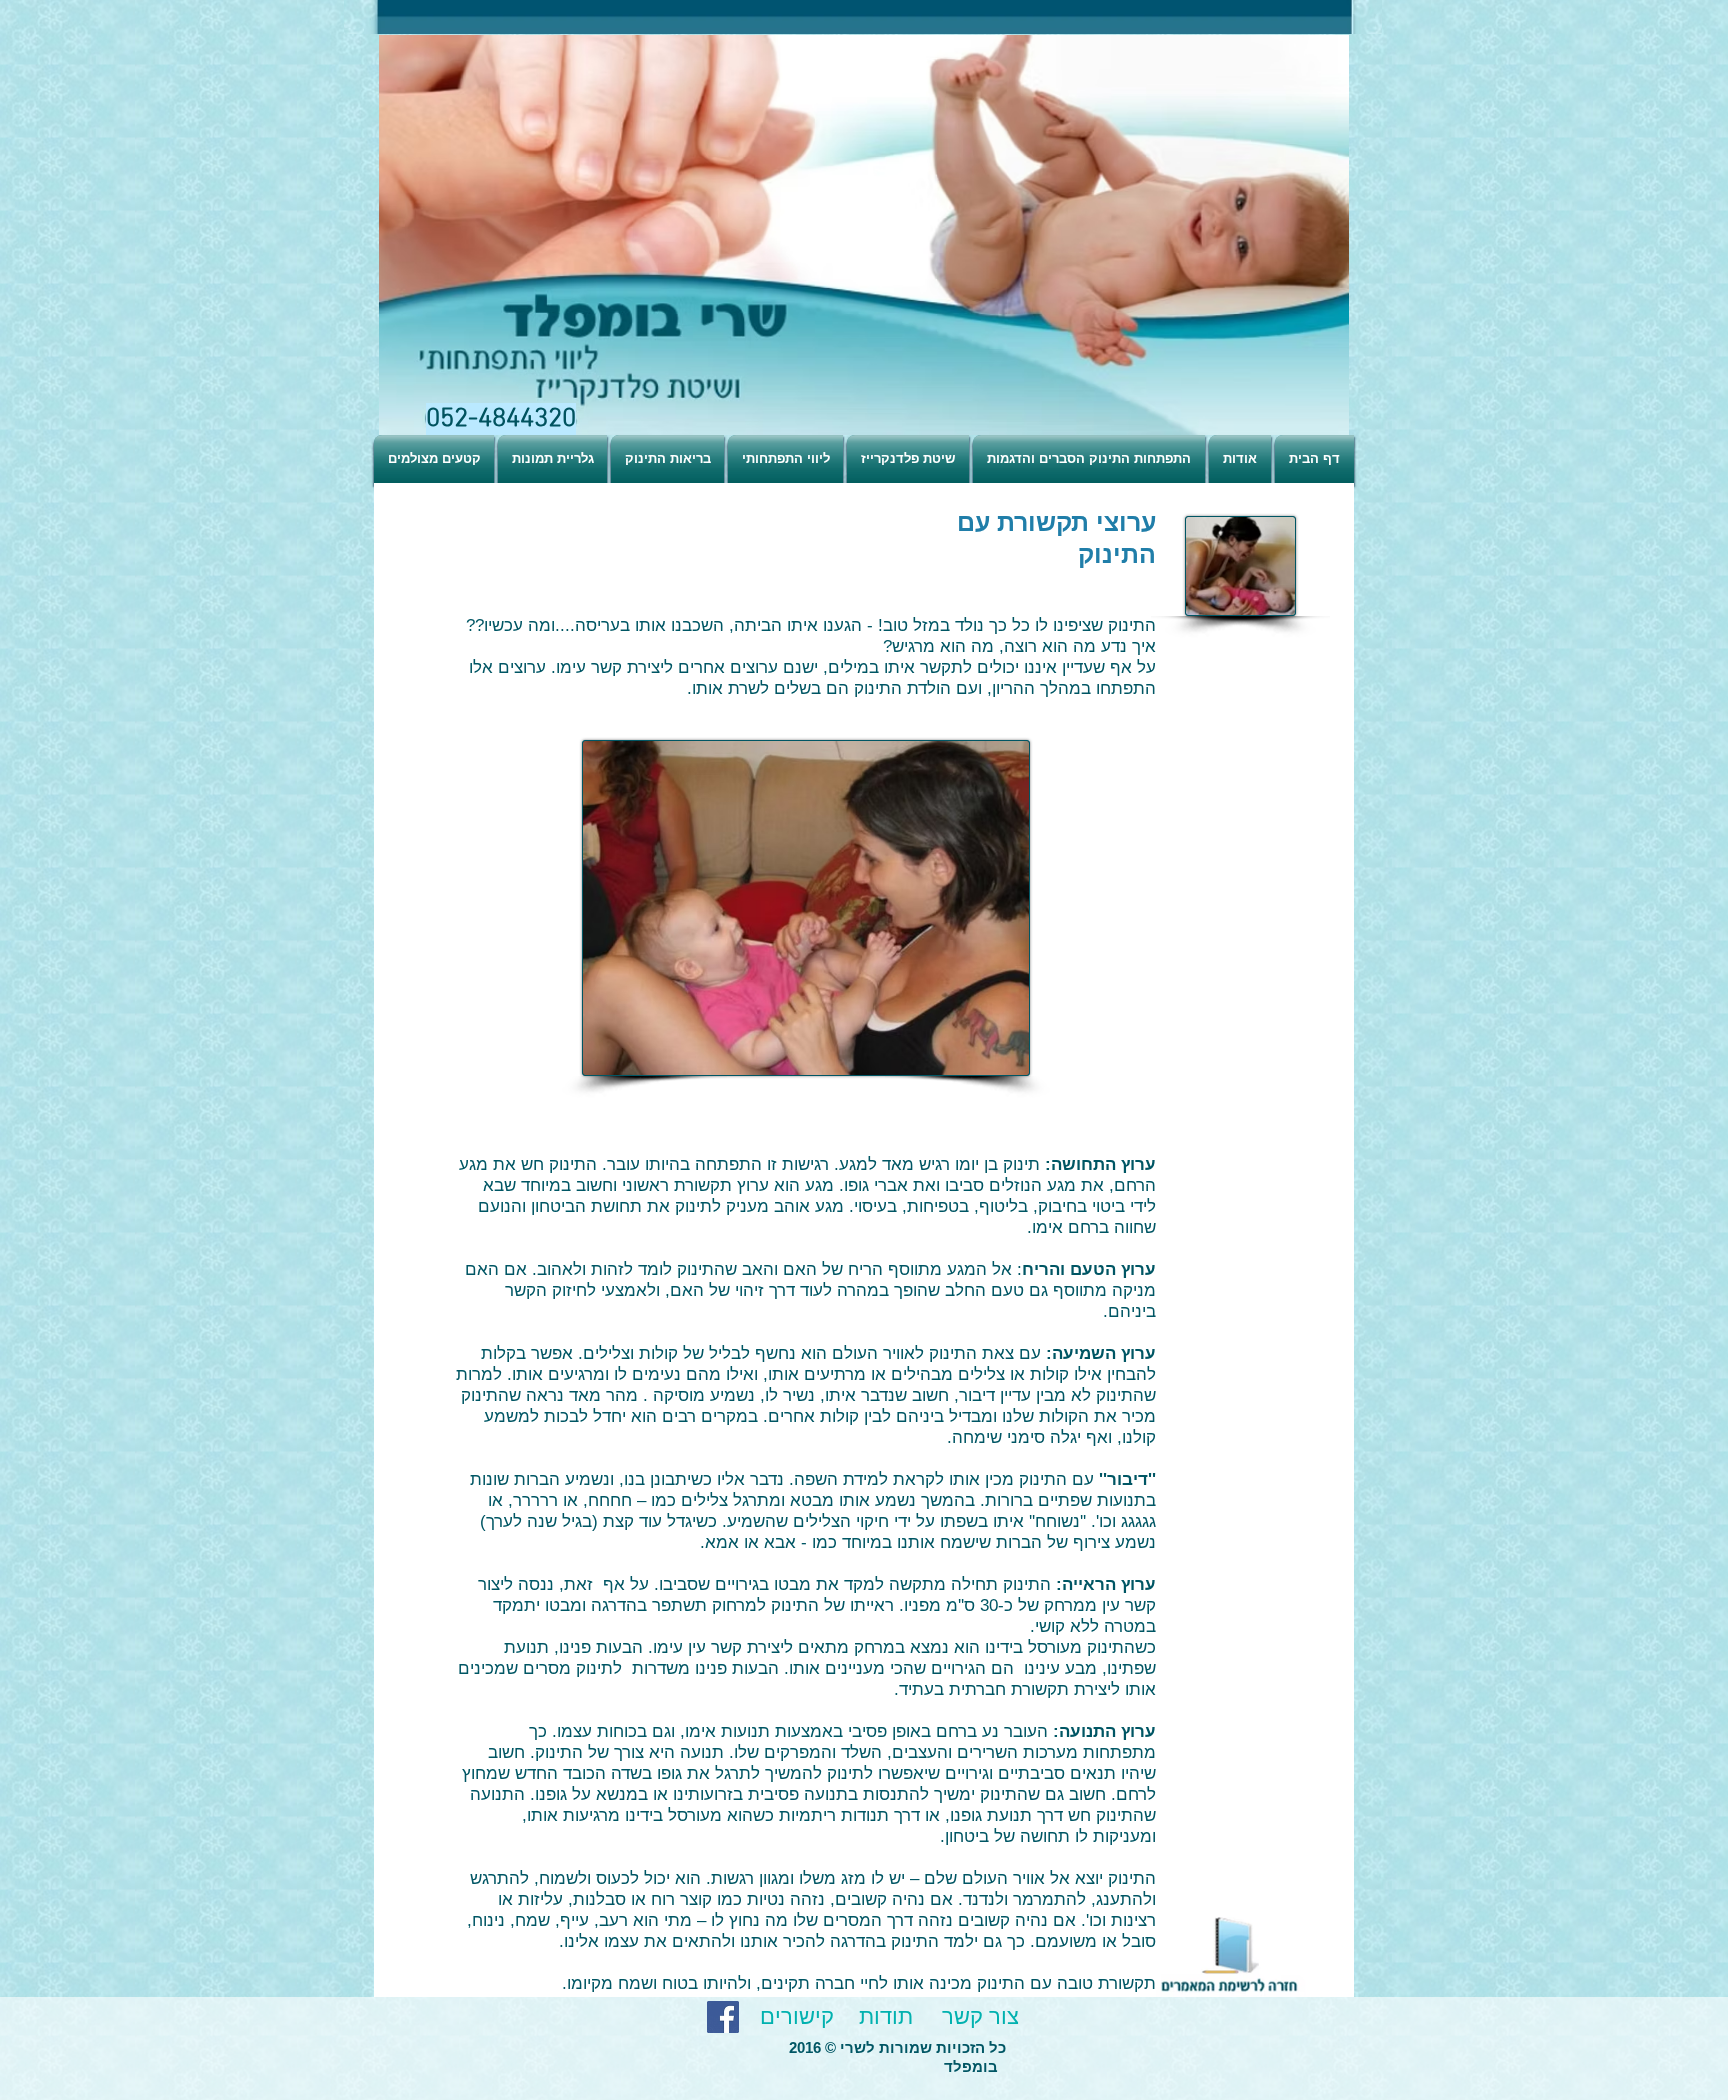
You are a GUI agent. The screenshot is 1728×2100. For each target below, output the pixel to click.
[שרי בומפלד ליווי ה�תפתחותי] (723, 2017)
